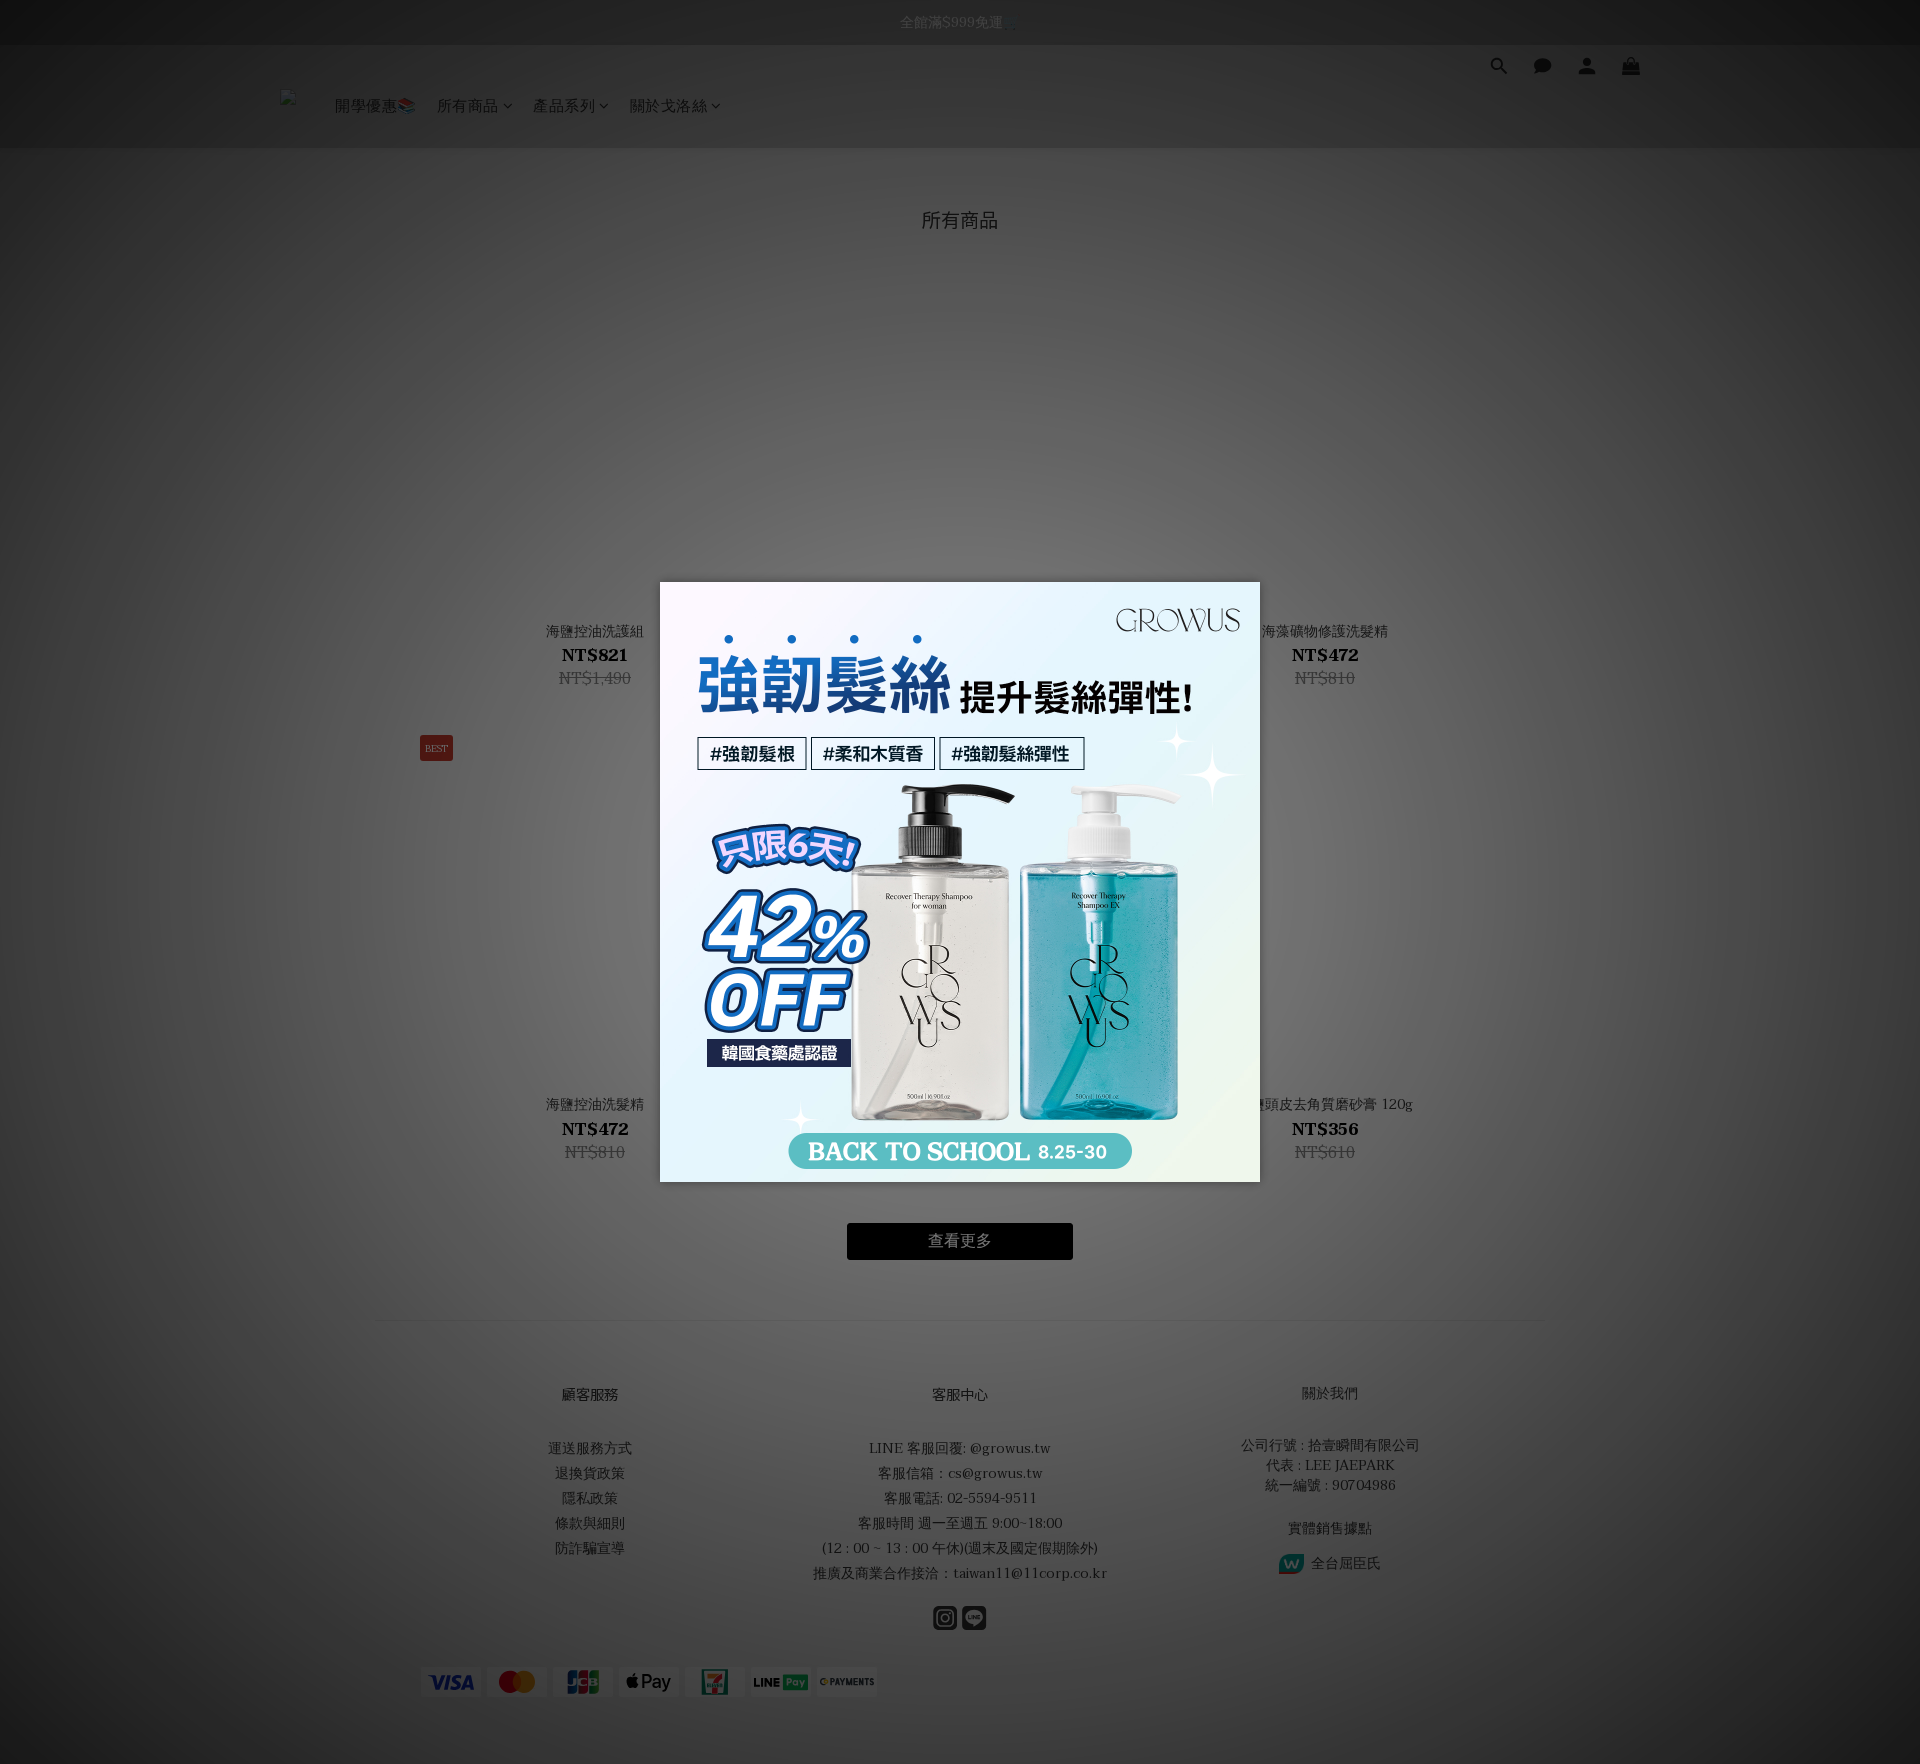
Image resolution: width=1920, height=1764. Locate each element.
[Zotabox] (1247, 1164)
